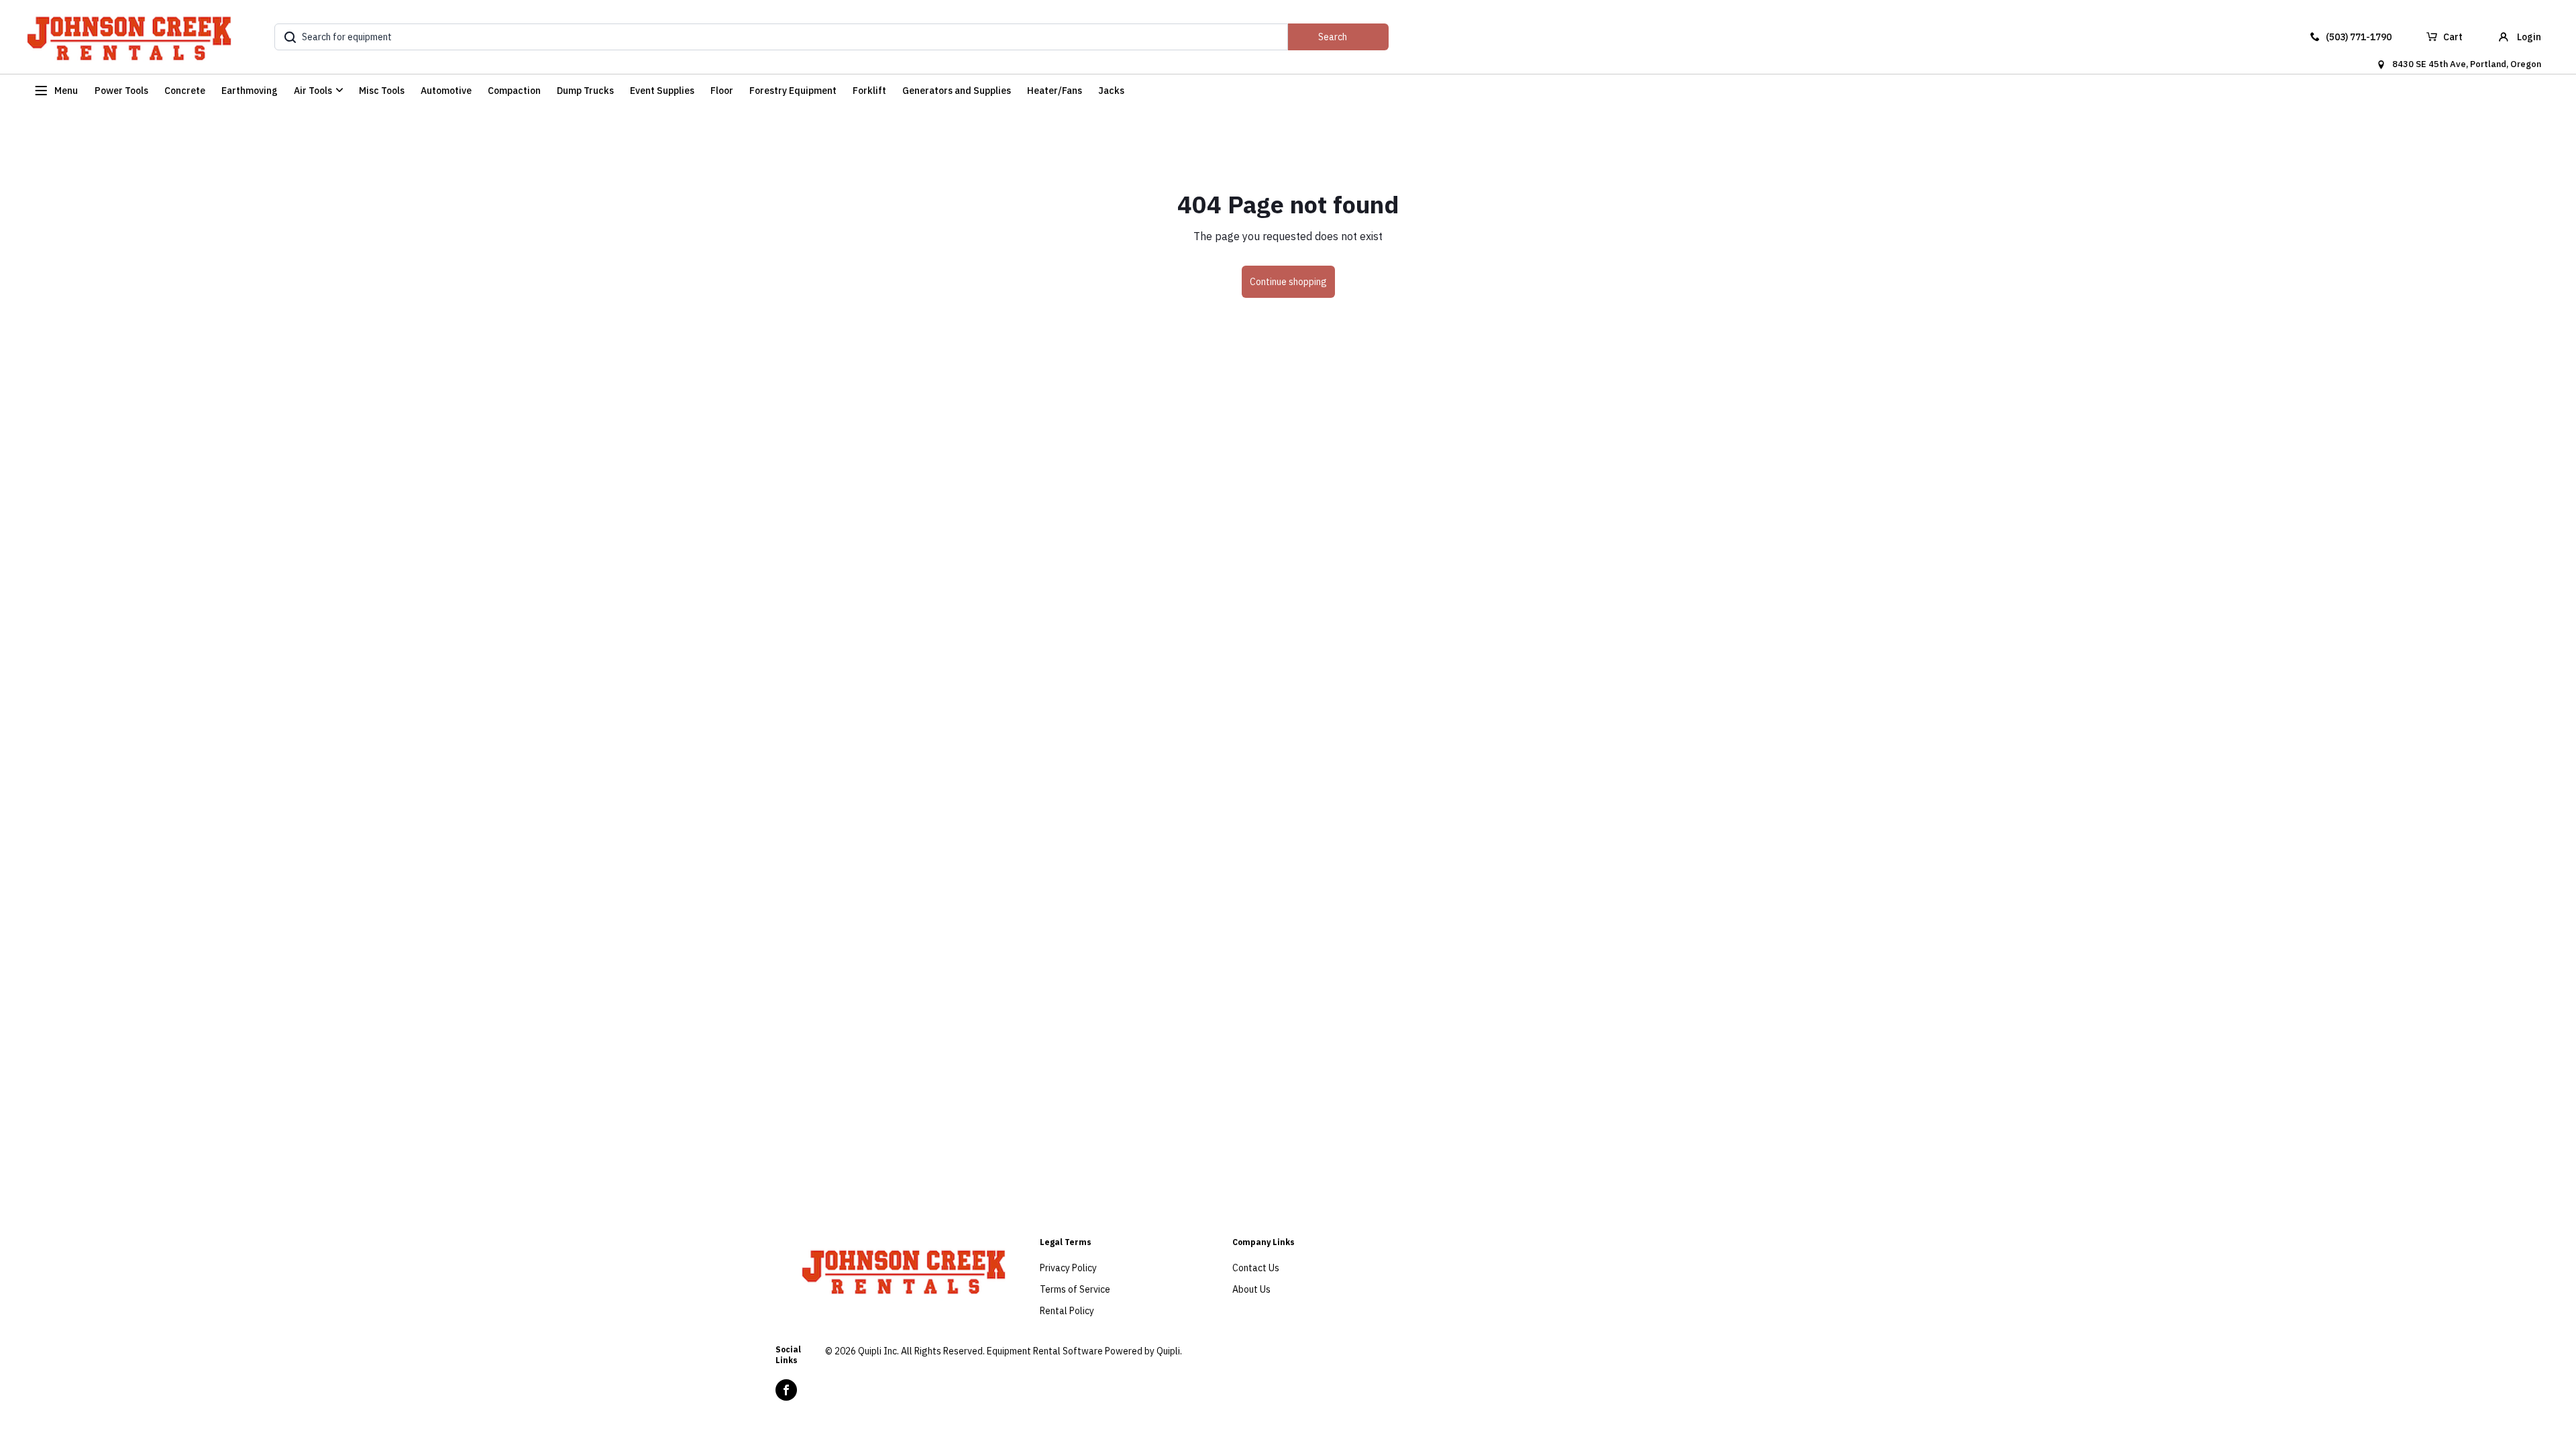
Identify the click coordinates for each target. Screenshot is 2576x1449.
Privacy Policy (1068, 1268)
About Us (1251, 1289)
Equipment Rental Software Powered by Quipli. (1084, 1351)
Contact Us (1256, 1268)
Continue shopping (1288, 282)
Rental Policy (1067, 1311)
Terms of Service (1075, 1289)
